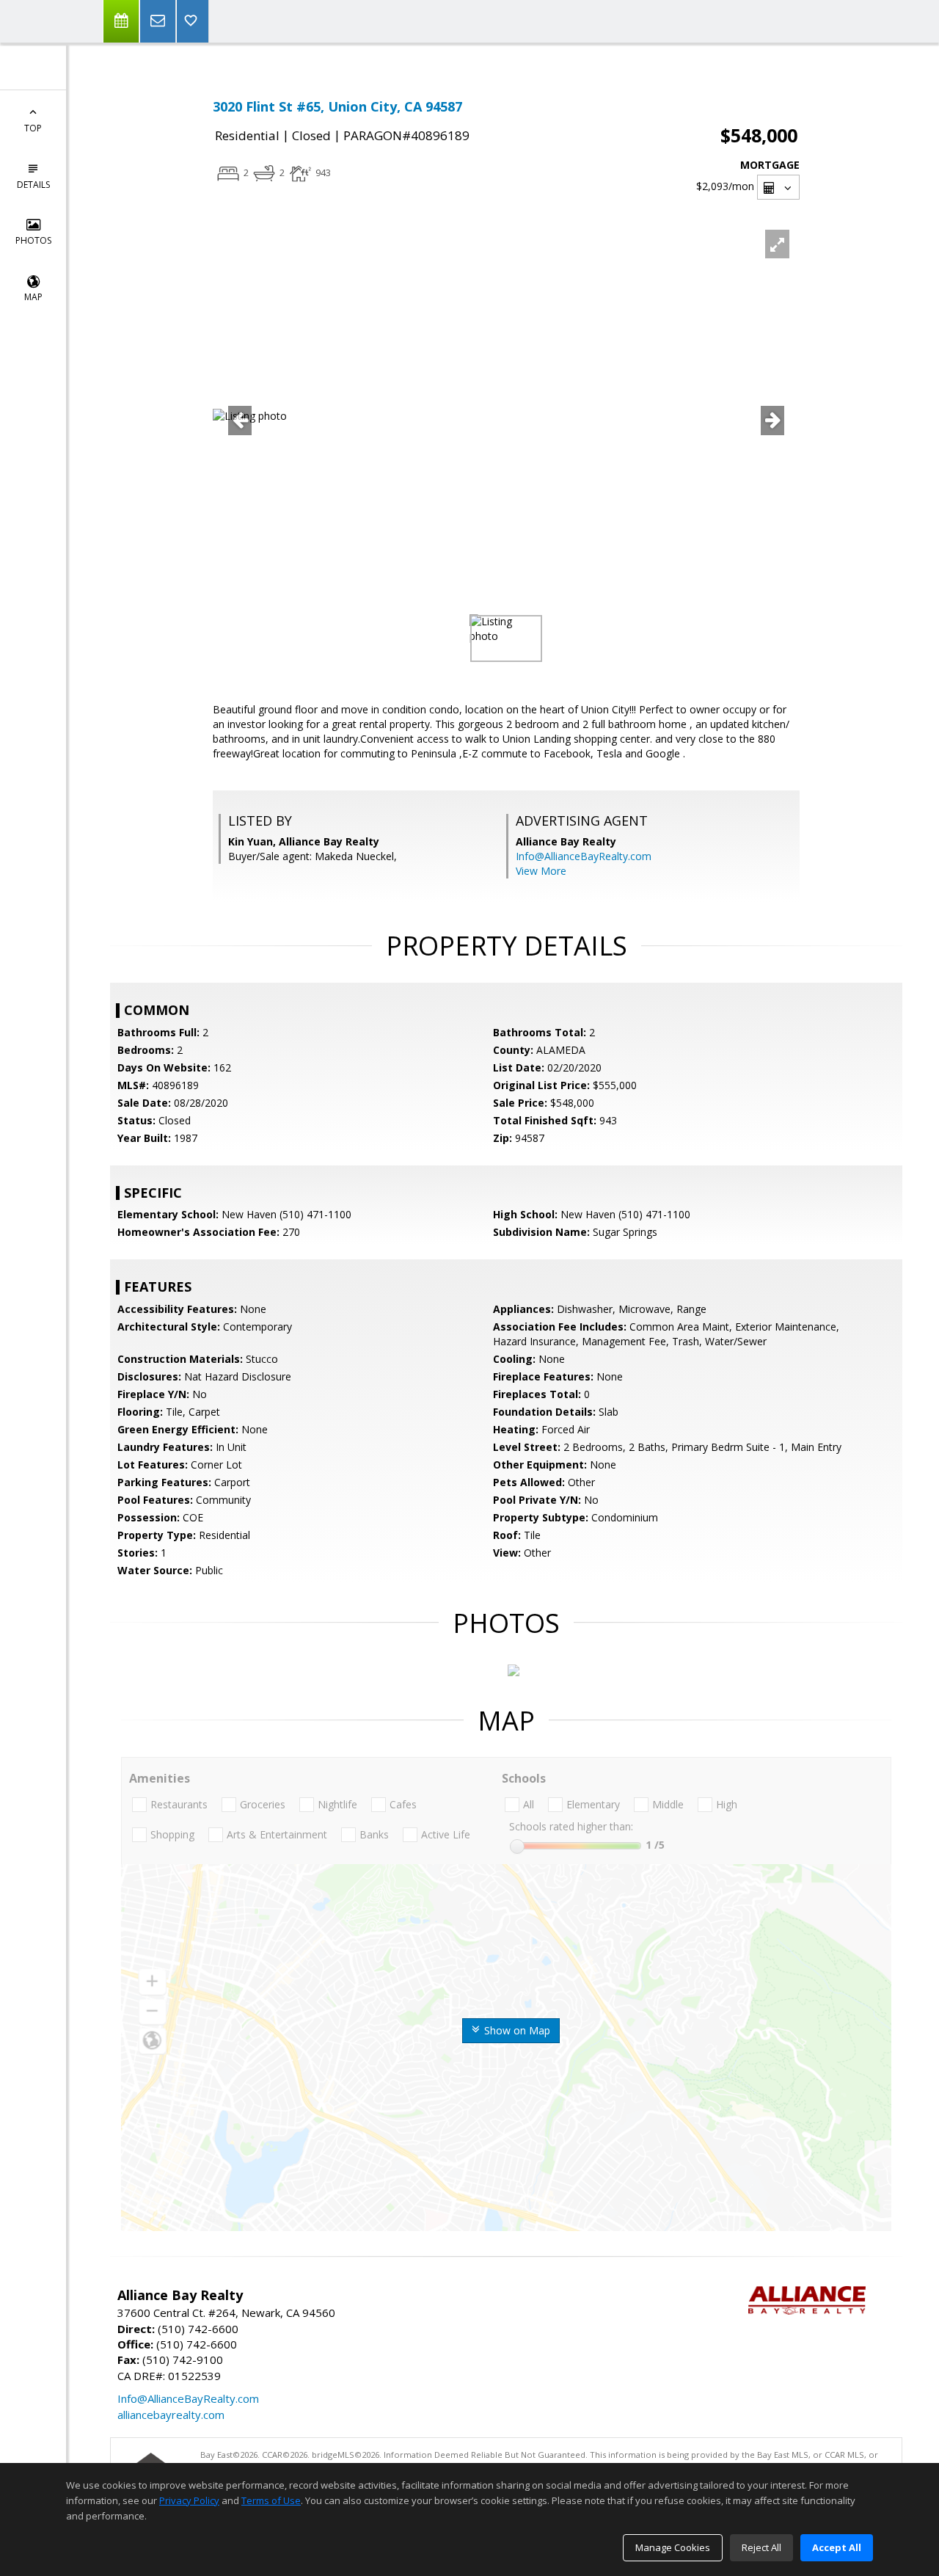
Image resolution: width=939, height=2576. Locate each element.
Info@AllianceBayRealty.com (584, 856)
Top (33, 128)
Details (33, 185)
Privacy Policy (189, 2500)
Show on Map (516, 2030)
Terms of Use (271, 2500)
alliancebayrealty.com (171, 2415)
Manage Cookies (673, 2547)
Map (33, 297)
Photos (33, 240)
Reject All (761, 2547)
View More (541, 871)
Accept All (837, 2547)
